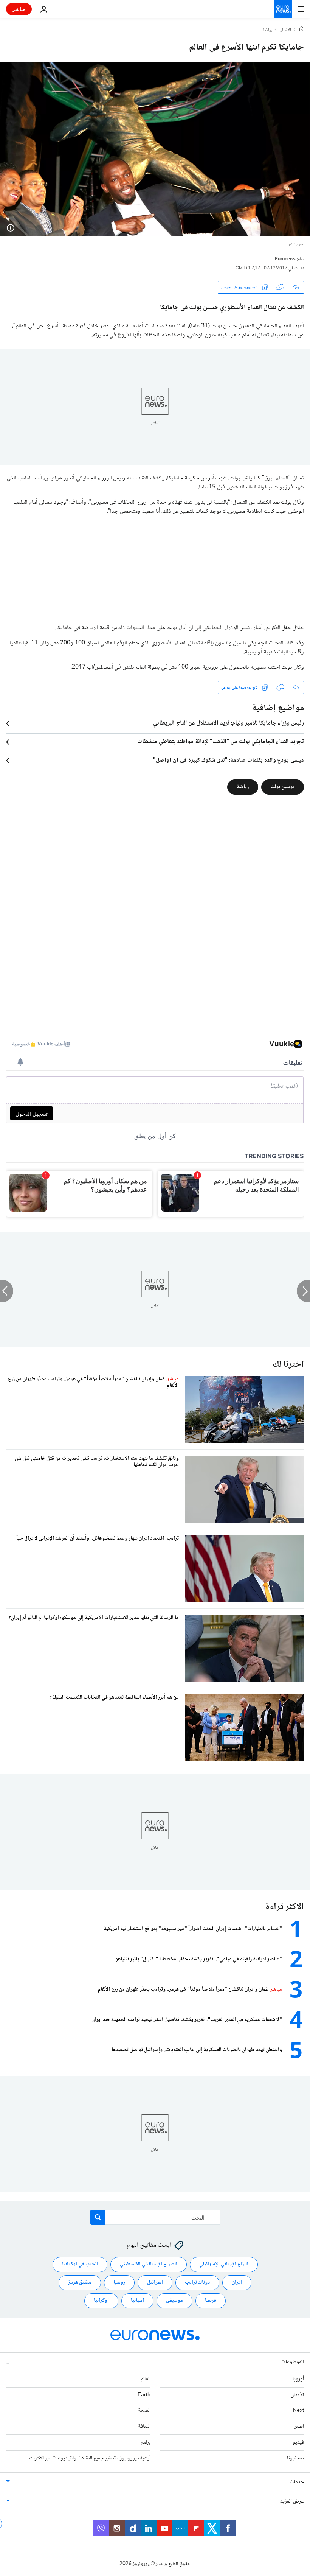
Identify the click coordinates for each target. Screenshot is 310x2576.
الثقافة (144, 2427)
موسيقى (174, 2301)
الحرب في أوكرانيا (80, 2264)
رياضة (267, 30)
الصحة (144, 2411)
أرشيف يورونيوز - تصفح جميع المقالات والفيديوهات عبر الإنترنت (90, 2458)
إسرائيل (155, 2282)
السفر (299, 2427)
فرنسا (211, 2301)
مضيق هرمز (80, 2282)
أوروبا (298, 2379)
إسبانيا (137, 2301)
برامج (145, 2442)
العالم (146, 2379)
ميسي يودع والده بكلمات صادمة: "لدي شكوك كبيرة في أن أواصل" (228, 761)
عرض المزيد (292, 2501)
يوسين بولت (283, 787)
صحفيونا (295, 2458)
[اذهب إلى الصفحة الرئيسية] (283, 9)
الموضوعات (293, 2362)
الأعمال (297, 2395)
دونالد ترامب (197, 2282)
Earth (144, 2395)
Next (298, 2411)
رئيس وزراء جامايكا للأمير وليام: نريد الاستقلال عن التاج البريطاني (229, 723)
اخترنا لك (288, 1365)
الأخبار (286, 30)
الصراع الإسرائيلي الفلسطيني (149, 2264)
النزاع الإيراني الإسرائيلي (224, 2264)
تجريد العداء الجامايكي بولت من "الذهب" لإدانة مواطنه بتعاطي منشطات (221, 742)
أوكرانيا (101, 2301)
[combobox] (155, 2217)
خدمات (297, 2482)
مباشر (19, 9)
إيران (237, 2282)
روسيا (119, 2282)
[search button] (98, 2217)
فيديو (298, 2442)
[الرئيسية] (302, 30)
